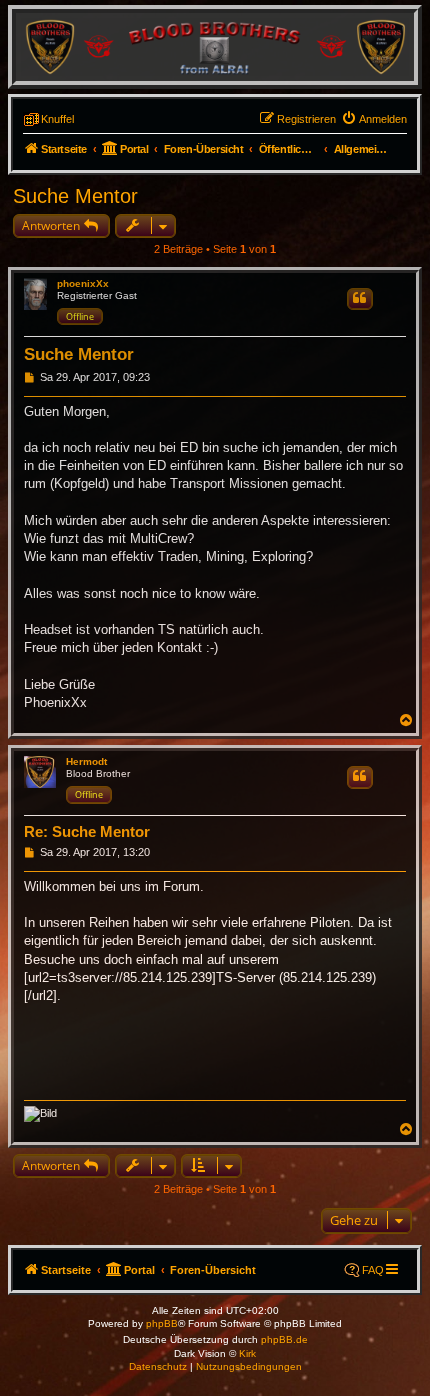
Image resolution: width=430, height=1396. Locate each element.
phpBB (162, 1323)
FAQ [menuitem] (373, 1270)
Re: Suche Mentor (87, 831)
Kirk (247, 1353)
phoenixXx (83, 283)
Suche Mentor (75, 196)
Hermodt (86, 761)
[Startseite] (215, 46)
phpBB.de (284, 1339)
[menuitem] (374, 119)
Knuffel (57, 119)
